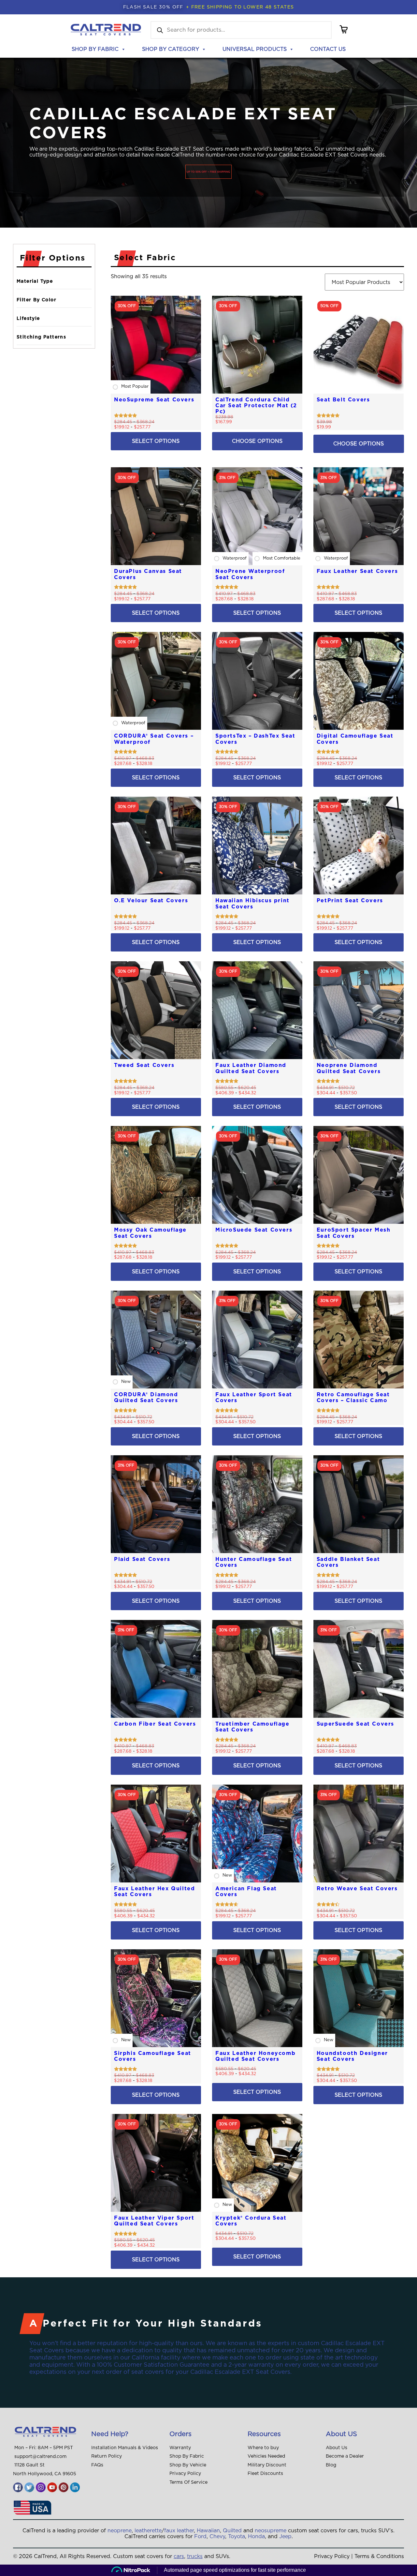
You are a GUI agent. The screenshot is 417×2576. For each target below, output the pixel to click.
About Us (337, 2448)
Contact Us (328, 49)
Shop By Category (171, 49)
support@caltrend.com (40, 2457)
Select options (156, 441)
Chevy (217, 2537)
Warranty (180, 2448)
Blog (331, 2465)
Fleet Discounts (265, 2474)
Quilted (232, 2531)
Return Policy (107, 2456)
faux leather (179, 2531)
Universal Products (255, 49)
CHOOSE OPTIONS (257, 441)
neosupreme (271, 2531)
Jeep (285, 2537)
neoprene (120, 2531)
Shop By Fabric (187, 2456)
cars (179, 2556)
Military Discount (267, 2465)
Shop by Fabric (95, 49)
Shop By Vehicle (188, 2465)
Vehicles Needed (266, 2456)
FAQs (97, 2465)
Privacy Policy (185, 2474)
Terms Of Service (188, 2482)
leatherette (148, 2531)
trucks (195, 2556)
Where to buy (263, 2448)
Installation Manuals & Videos (125, 2448)
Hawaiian (208, 2531)
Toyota (237, 2537)
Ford (200, 2537)
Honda (256, 2537)
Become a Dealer (345, 2456)
